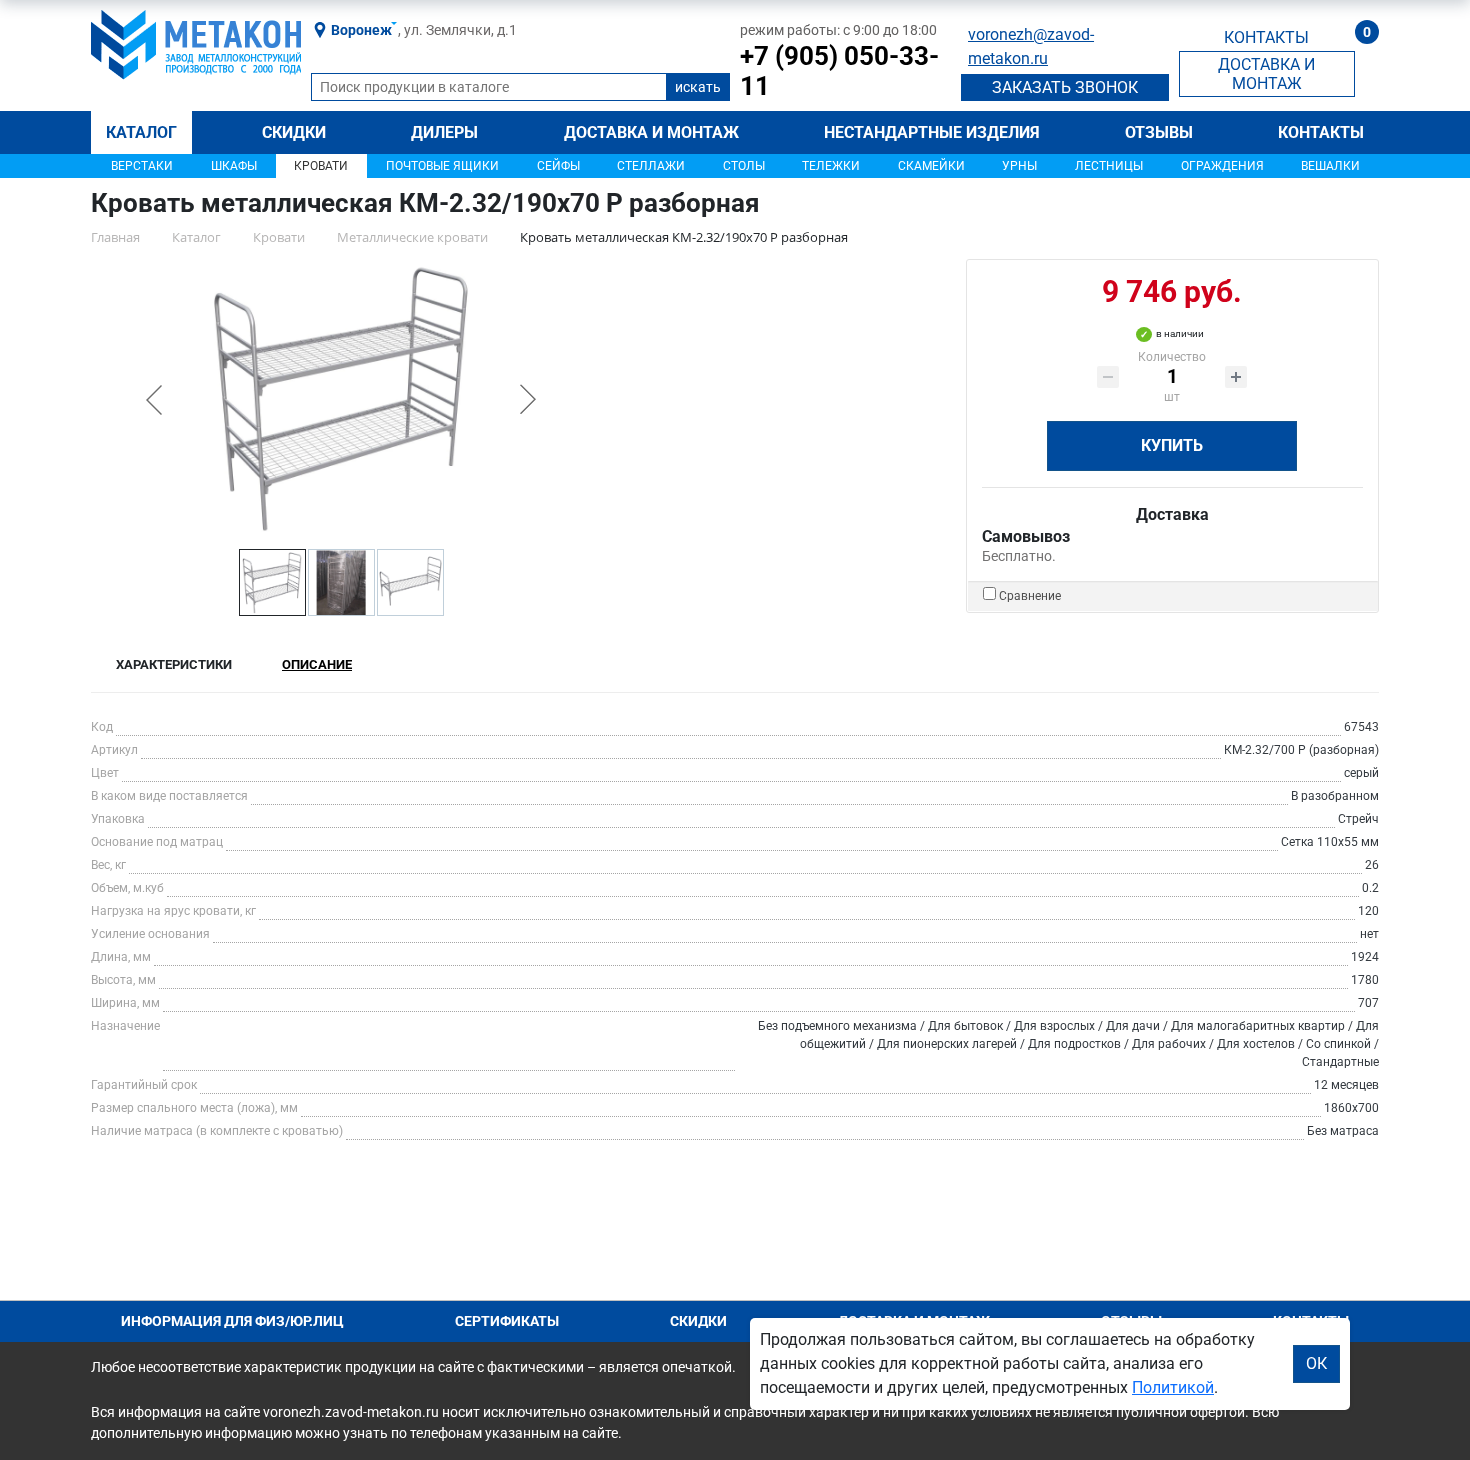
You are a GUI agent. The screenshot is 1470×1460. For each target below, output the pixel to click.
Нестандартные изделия (932, 132)
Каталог (141, 132)
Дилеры (444, 132)
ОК (1316, 1363)
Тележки (831, 166)
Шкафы (234, 166)
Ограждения (1222, 166)
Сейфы (558, 166)
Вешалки (1330, 166)
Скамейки (931, 166)
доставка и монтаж (1266, 74)
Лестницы (1109, 166)
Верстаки (142, 166)
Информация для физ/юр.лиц (232, 1321)
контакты (1266, 37)
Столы (744, 166)
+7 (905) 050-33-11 (839, 71)
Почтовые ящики (442, 166)
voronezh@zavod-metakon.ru (1031, 46)
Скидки (294, 132)
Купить (1172, 445)
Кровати (321, 166)
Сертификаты (507, 1321)
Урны (1019, 166)
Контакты (1321, 132)
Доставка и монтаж (651, 132)
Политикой (1173, 1387)
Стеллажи (651, 166)
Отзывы (1159, 132)
